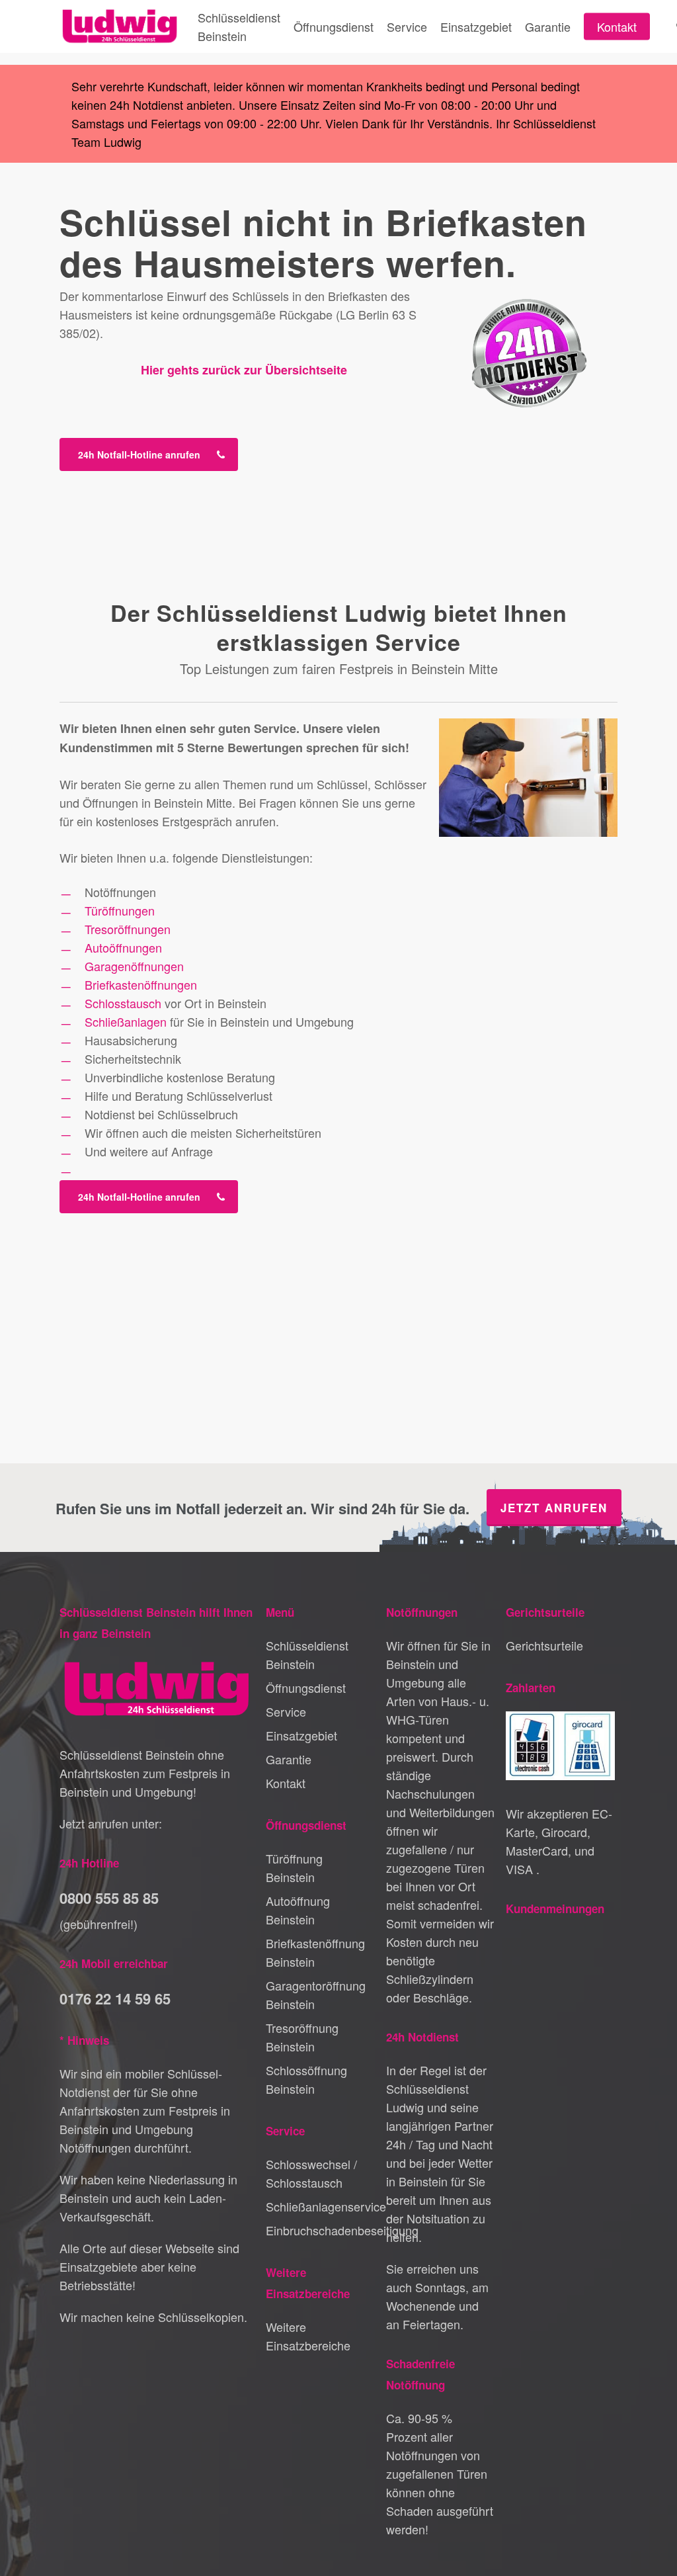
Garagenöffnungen (134, 966)
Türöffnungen (120, 910)
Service (286, 1711)
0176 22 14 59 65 (115, 1998)
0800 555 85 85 (109, 1898)
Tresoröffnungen (128, 929)
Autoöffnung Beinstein (298, 1910)
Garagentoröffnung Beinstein (316, 1995)
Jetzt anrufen (554, 1508)
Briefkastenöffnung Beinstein (315, 1952)
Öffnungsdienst (306, 1688)
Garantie (289, 1759)
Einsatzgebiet (301, 1735)
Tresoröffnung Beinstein (302, 2037)
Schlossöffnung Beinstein (306, 2079)
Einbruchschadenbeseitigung (320, 2230)
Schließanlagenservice (320, 2206)
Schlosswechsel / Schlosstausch (311, 2173)
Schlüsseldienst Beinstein (307, 1654)
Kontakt (286, 1783)
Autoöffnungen (123, 947)
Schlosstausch (123, 1003)
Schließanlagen (126, 1021)
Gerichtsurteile (544, 1645)
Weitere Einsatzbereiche (308, 2336)
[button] (149, 454)
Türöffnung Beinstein (294, 1868)
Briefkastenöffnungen (141, 984)
